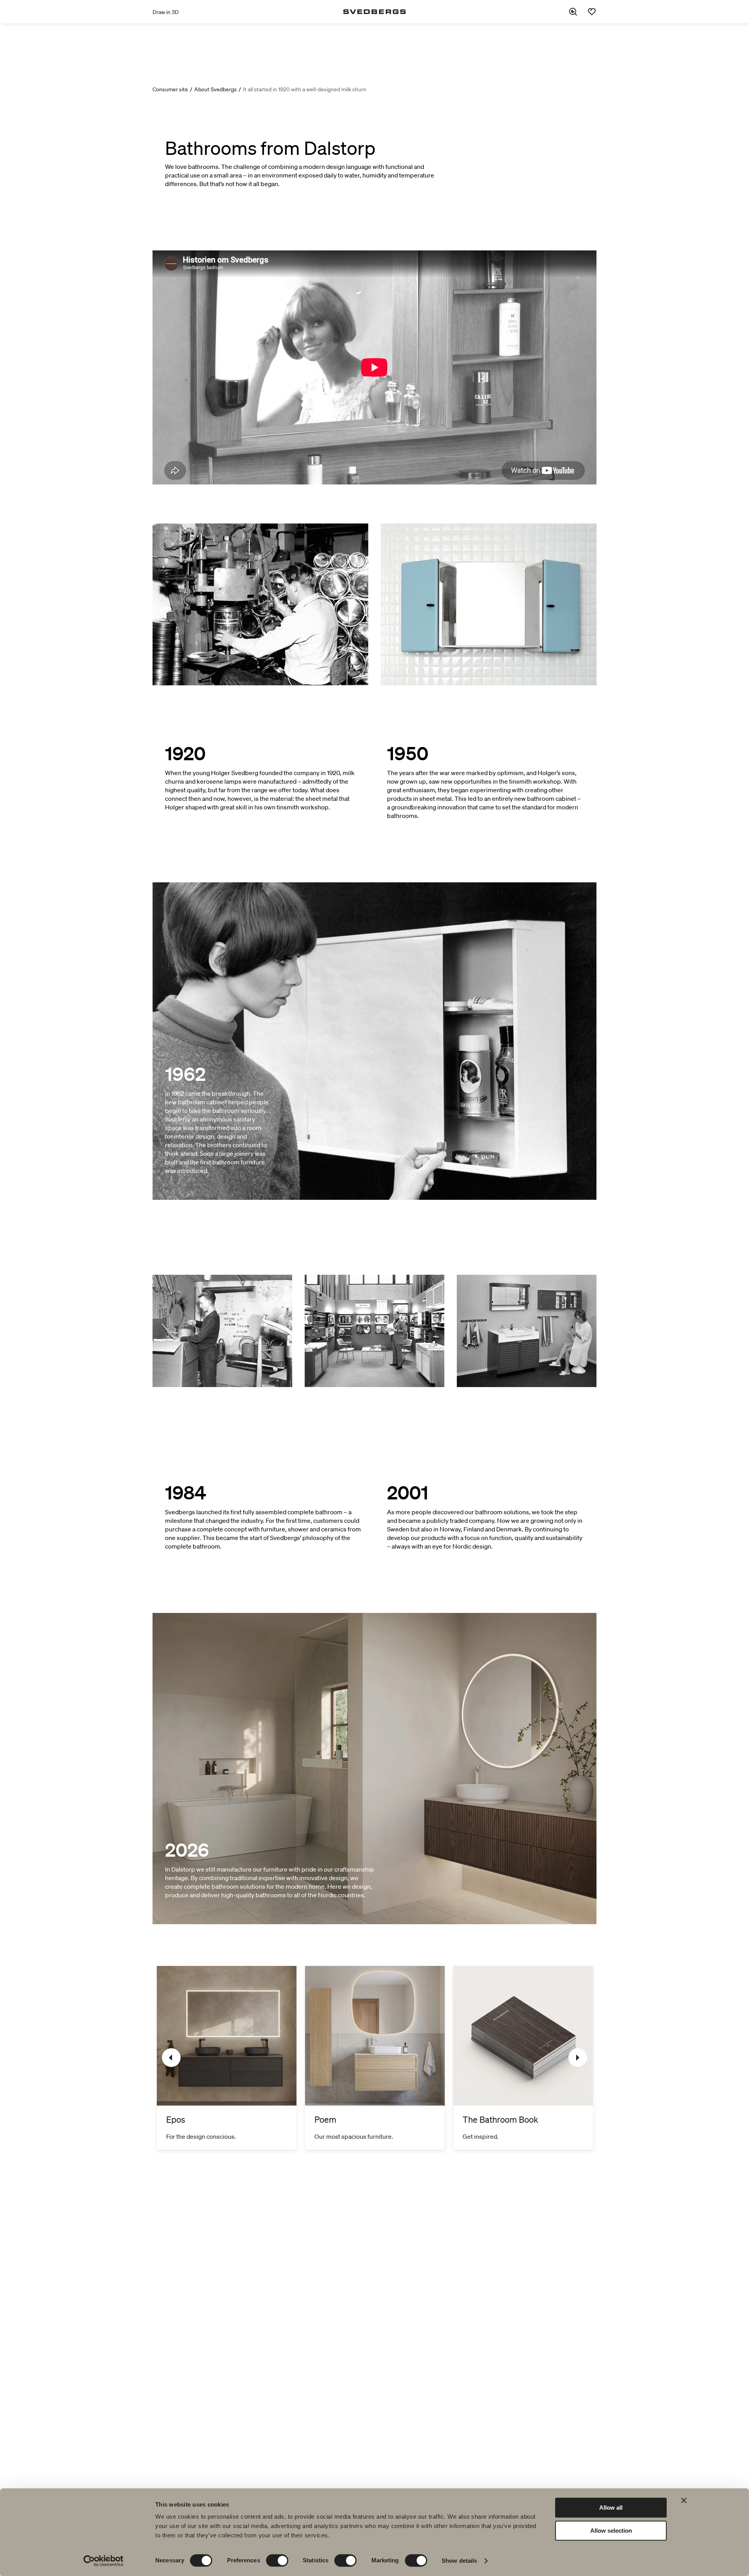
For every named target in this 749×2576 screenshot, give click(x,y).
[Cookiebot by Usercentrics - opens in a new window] (104, 2561)
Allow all (611, 2508)
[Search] (573, 12)
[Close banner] (684, 2500)
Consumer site (170, 89)
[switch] (277, 2560)
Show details (459, 2561)
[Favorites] (592, 12)
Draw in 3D (166, 12)
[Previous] (171, 2058)
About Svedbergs (216, 89)
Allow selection (611, 2531)
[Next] (578, 2058)
